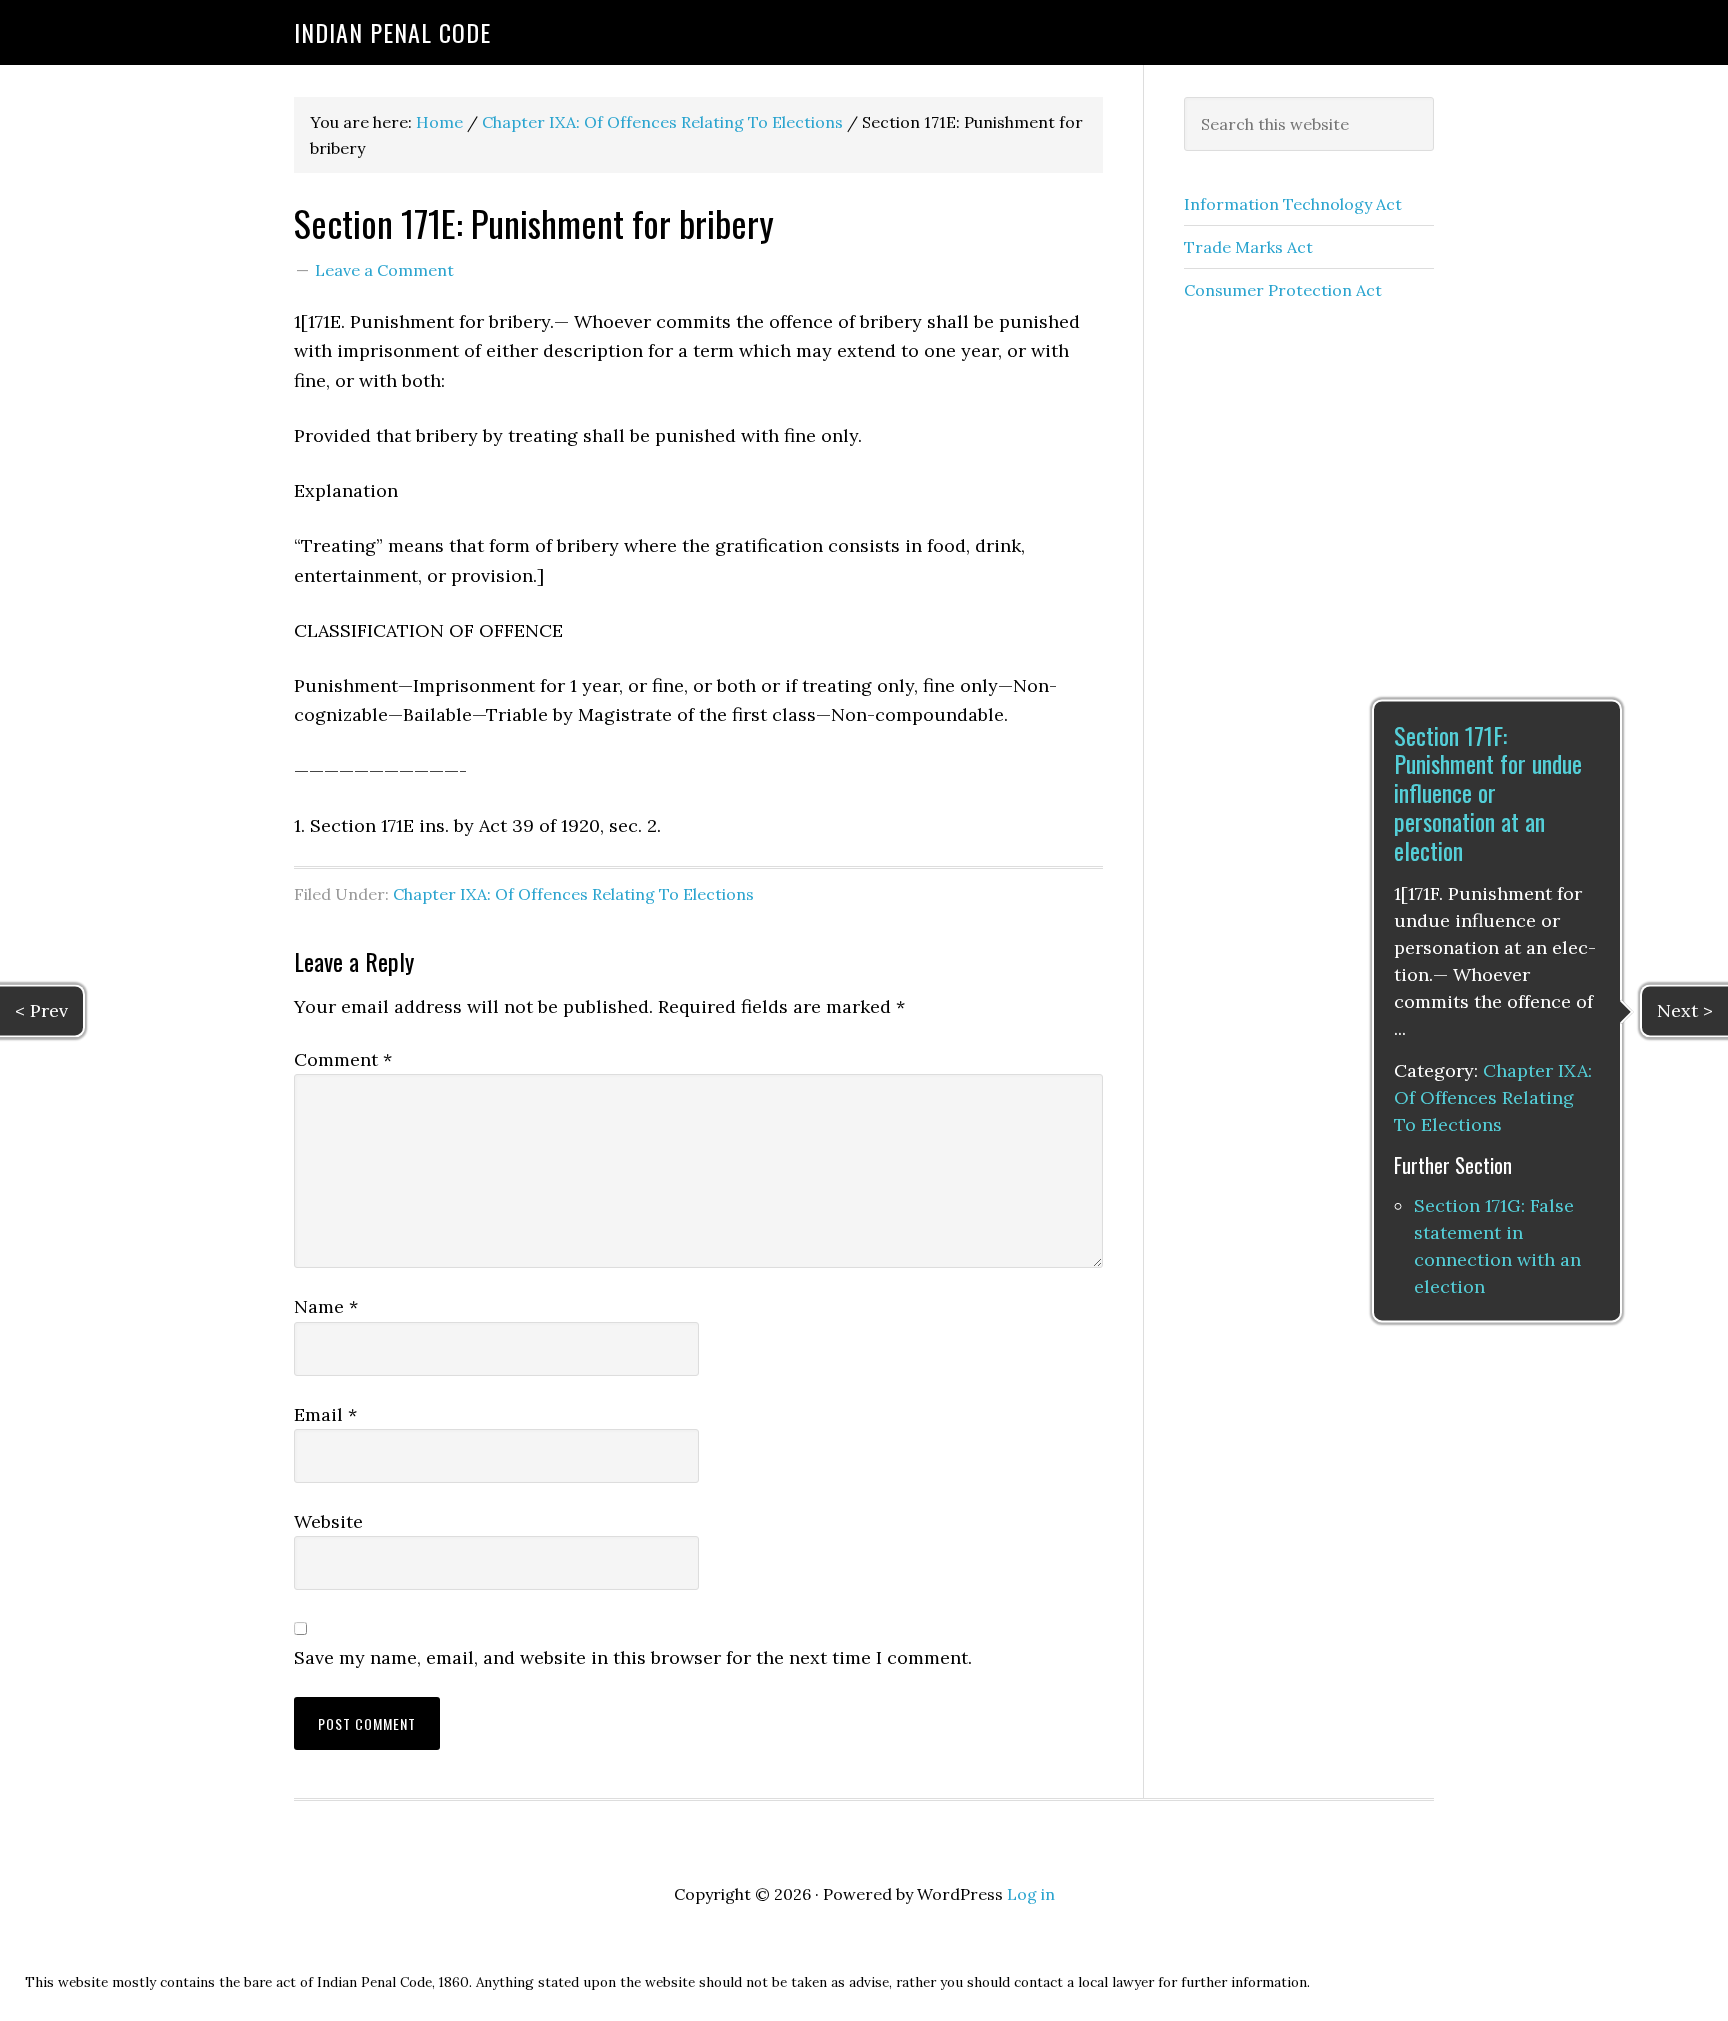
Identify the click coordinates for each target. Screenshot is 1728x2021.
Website (328, 1521)
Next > (1685, 1010)
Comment (343, 1059)
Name (326, 1306)
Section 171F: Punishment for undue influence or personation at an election (1488, 792)
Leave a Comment (384, 270)
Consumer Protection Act (1283, 290)
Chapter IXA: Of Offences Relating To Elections (573, 894)
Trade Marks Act (1248, 247)
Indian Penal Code (392, 32)
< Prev (41, 1010)
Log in (1031, 1894)
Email (325, 1414)
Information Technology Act (1293, 204)
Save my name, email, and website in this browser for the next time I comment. (633, 1657)
